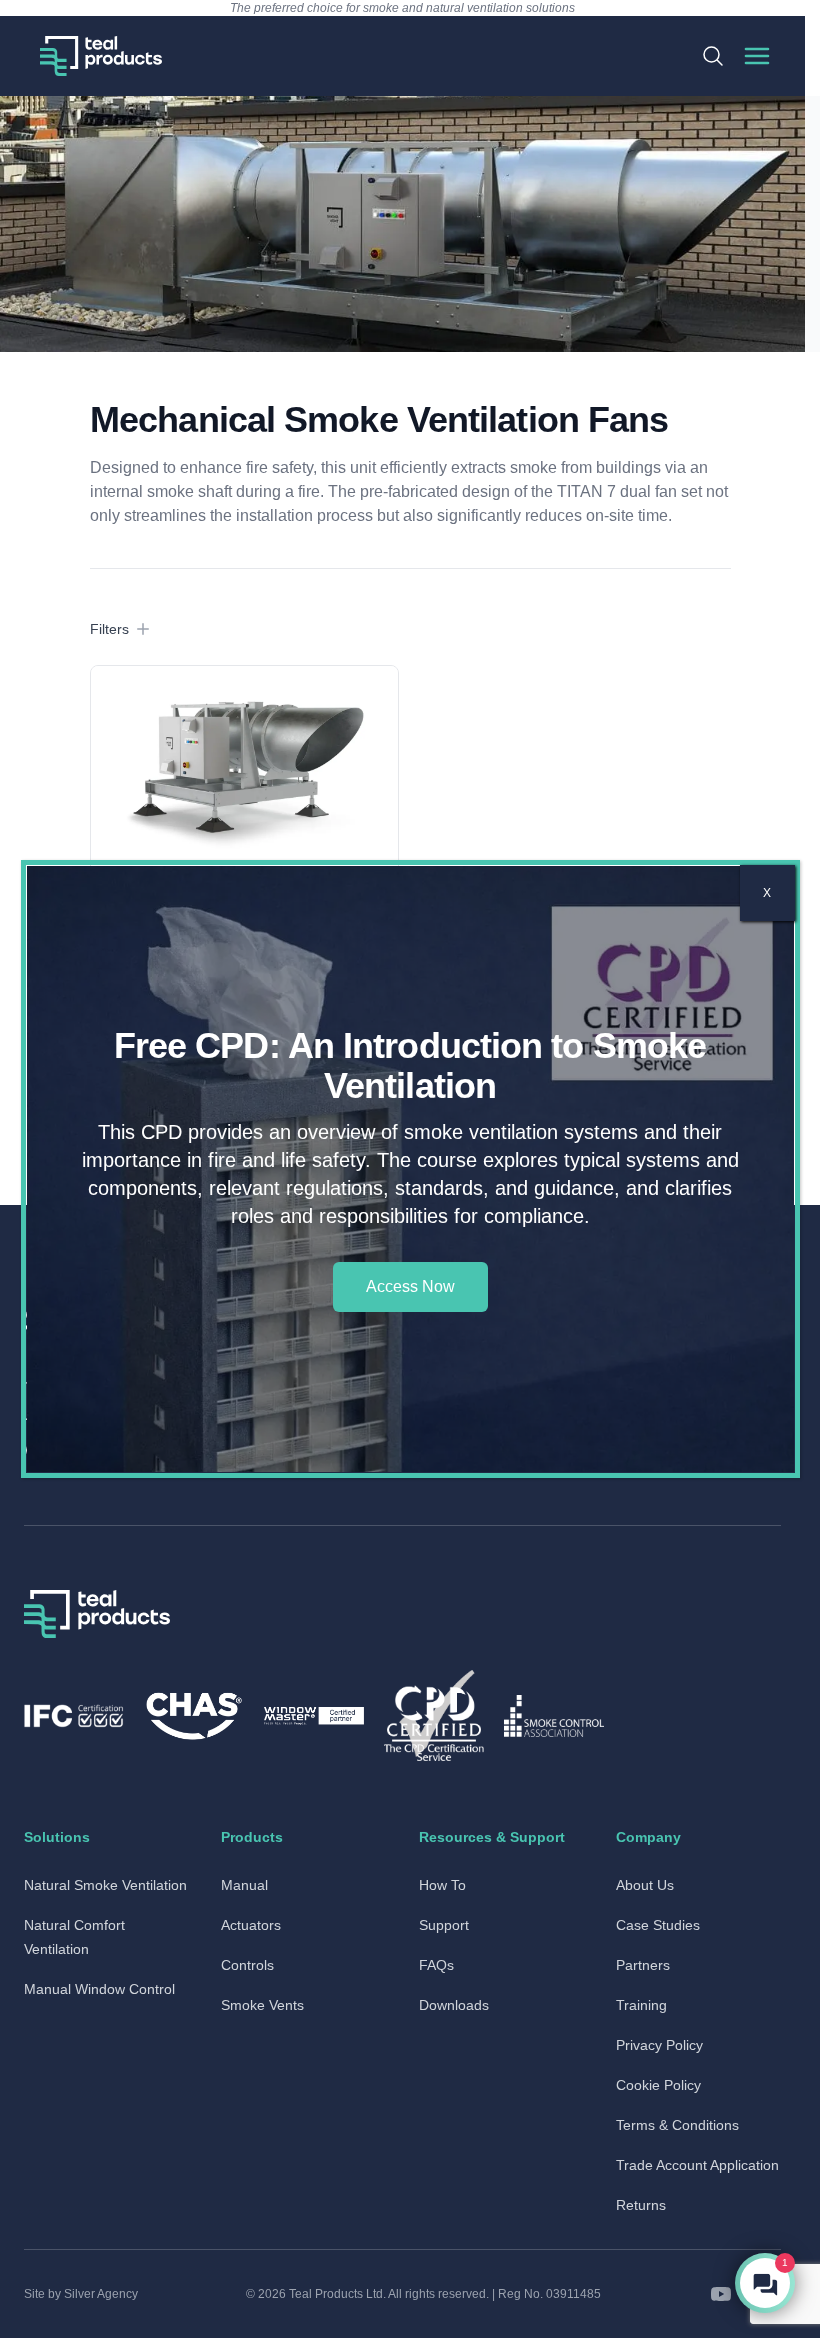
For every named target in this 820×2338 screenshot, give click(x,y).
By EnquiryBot (733, 2283)
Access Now (410, 1286)
